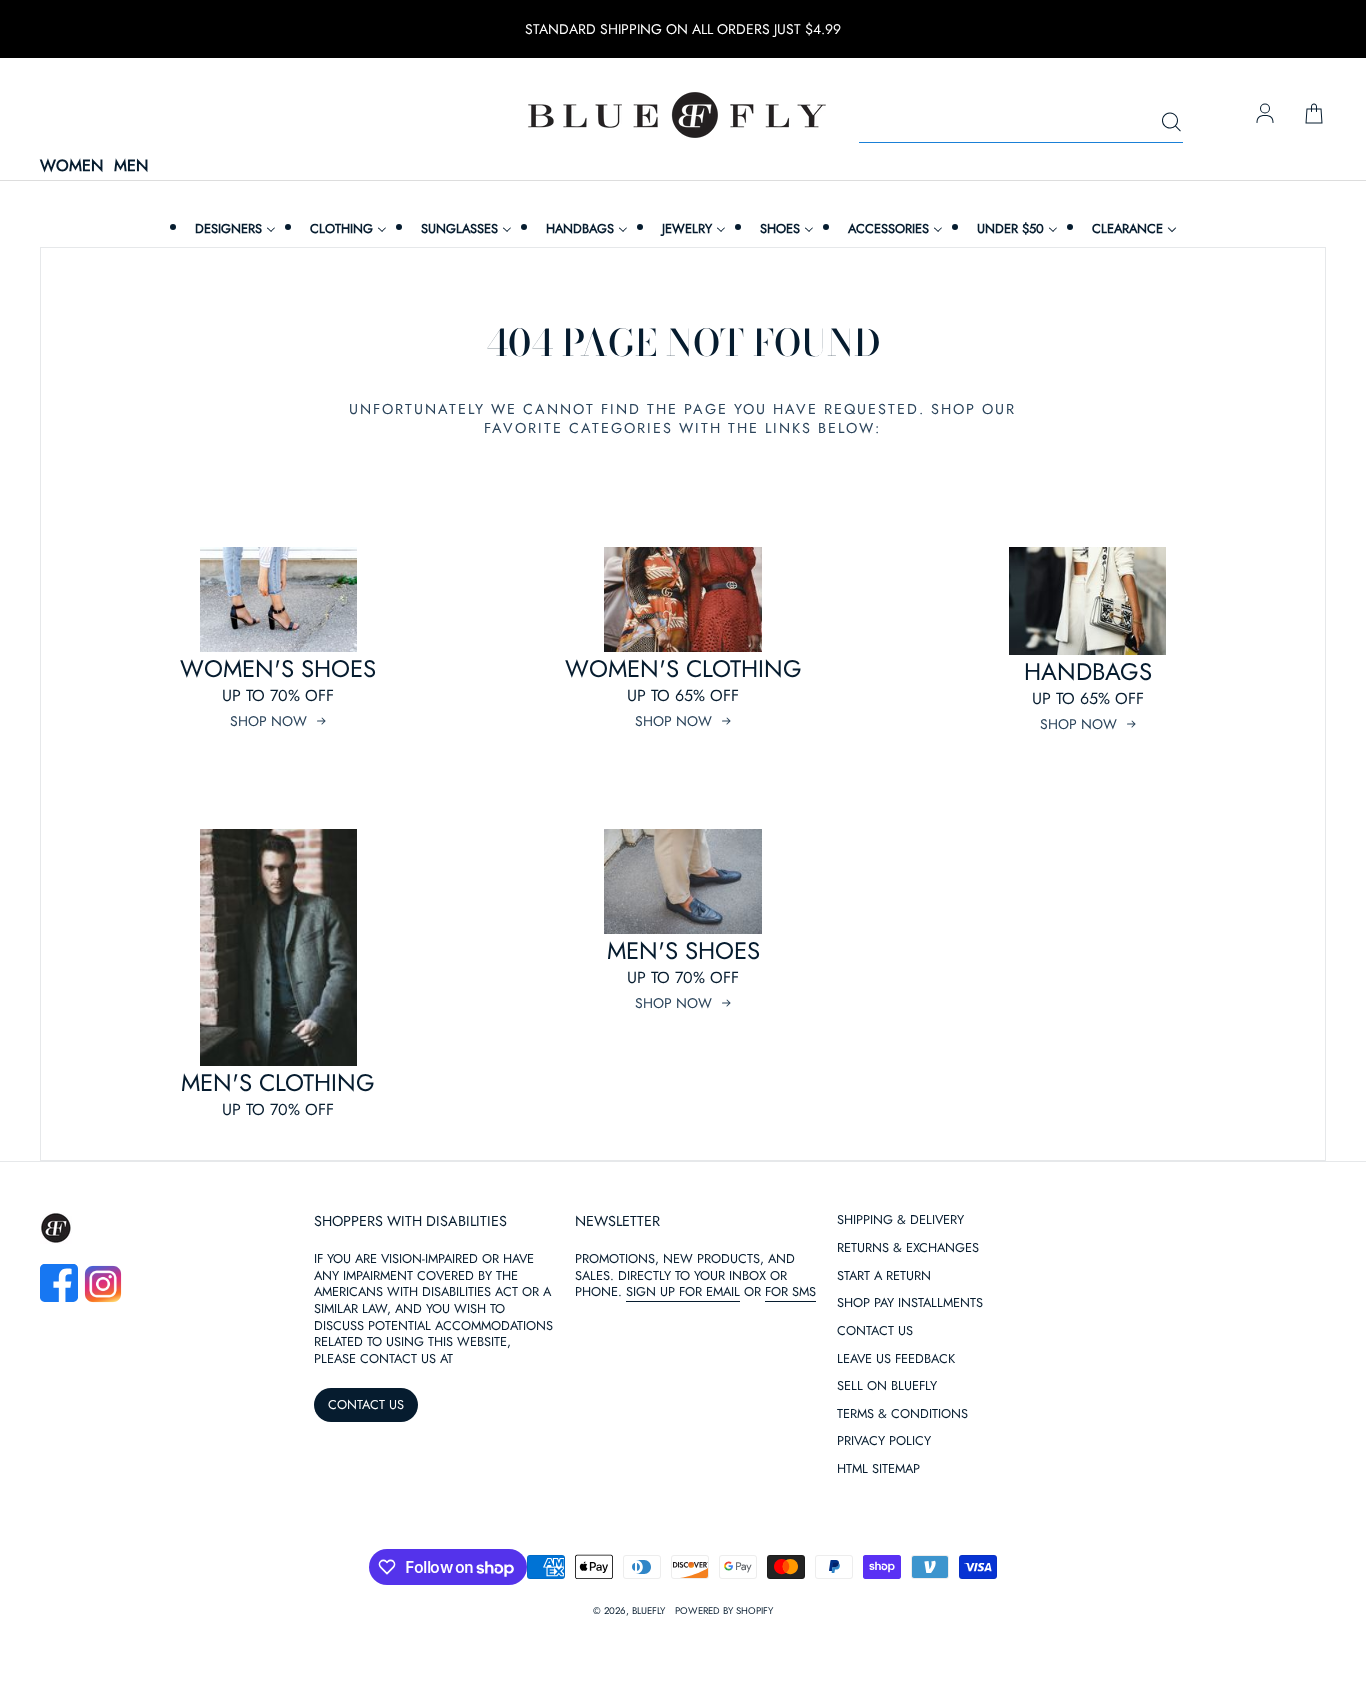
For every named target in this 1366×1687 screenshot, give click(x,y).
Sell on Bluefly (887, 1386)
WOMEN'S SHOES (278, 668)
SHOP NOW (268, 721)
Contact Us (875, 1331)
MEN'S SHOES (683, 950)
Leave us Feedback (896, 1359)
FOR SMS (790, 1291)
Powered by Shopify (724, 1611)
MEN (131, 166)
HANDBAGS (1088, 671)
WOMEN (71, 166)
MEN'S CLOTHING (278, 1082)
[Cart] (1314, 115)
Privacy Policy (884, 1441)
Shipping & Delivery (900, 1220)
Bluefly (648, 1611)
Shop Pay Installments (910, 1303)
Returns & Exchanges (908, 1248)
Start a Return (884, 1276)
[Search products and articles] (1171, 123)
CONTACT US (366, 1404)
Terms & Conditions (902, 1414)
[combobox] (1021, 123)
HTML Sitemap (878, 1469)
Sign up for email (683, 1291)
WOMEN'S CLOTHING (683, 668)
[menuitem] (233, 228)
